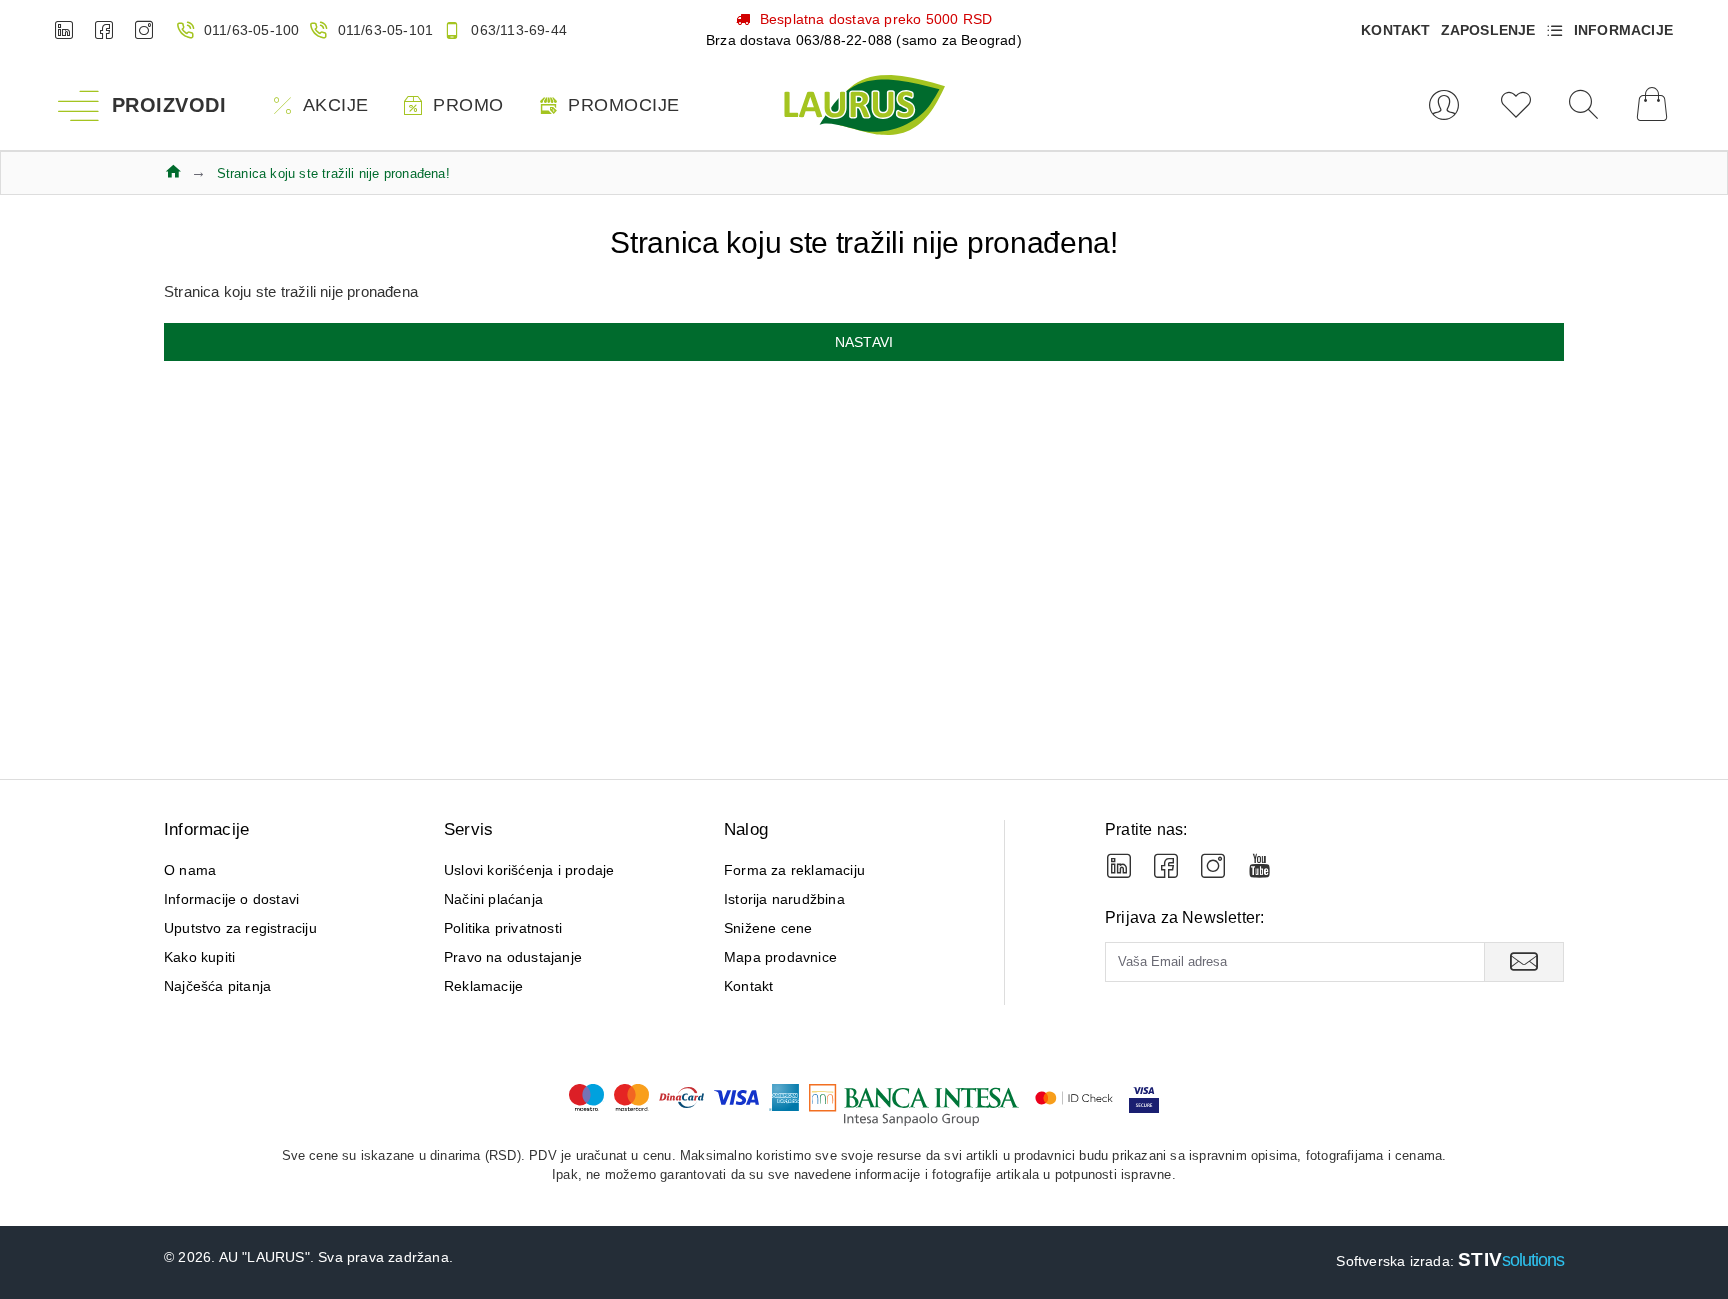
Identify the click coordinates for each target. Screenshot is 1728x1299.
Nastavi (864, 342)
